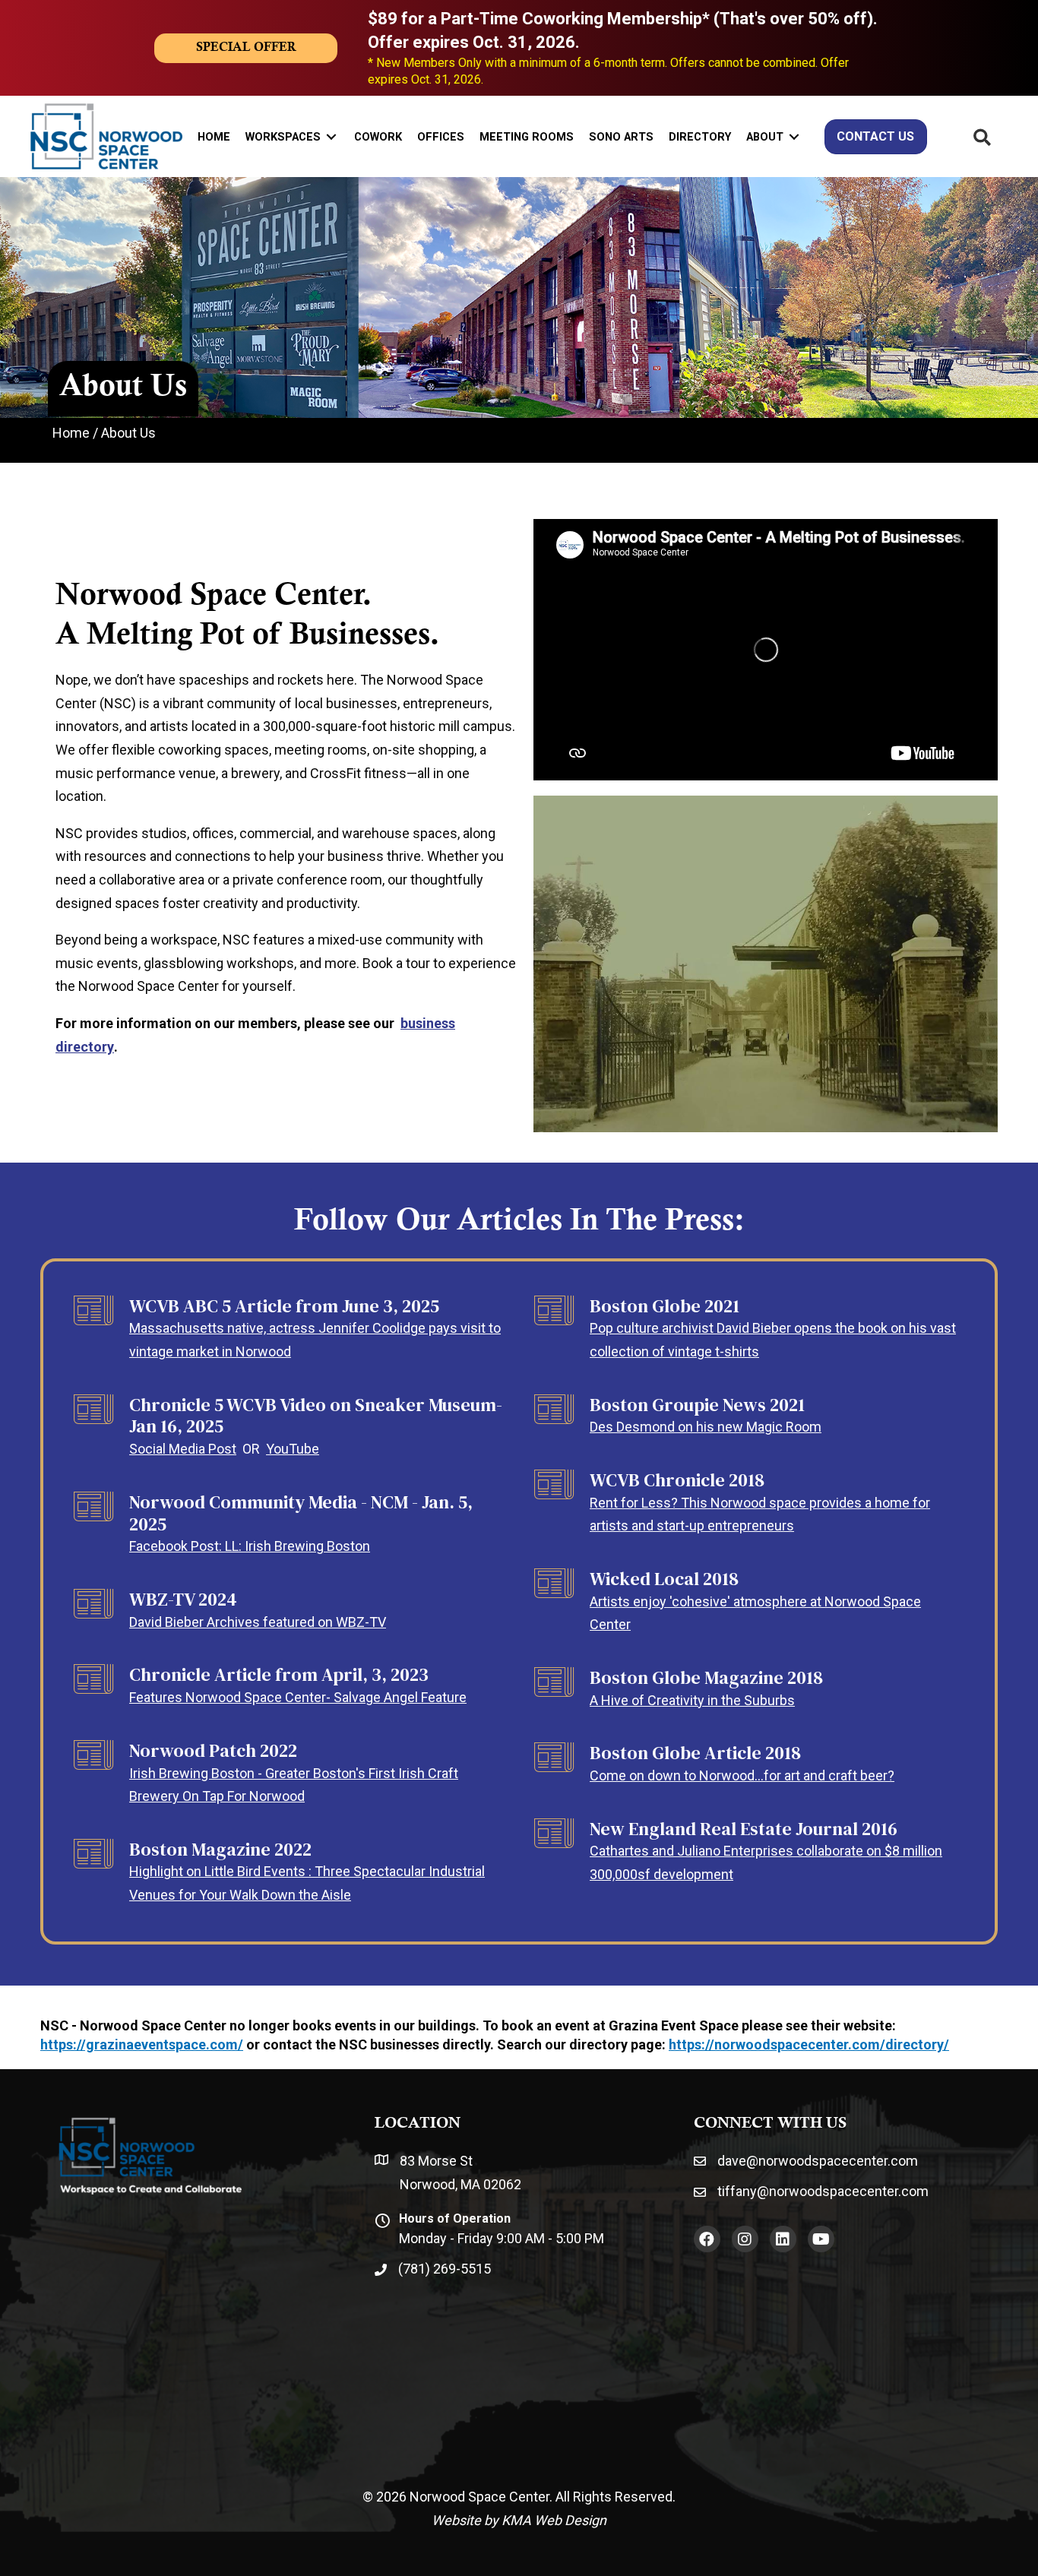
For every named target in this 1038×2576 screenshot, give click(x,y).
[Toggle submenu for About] (794, 136)
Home (71, 433)
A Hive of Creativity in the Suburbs (692, 1700)
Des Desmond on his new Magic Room (706, 1427)
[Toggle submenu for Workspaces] (331, 136)
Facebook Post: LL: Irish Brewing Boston (250, 1546)
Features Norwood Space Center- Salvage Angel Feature (298, 1697)
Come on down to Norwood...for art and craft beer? (742, 1775)
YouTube (293, 1449)
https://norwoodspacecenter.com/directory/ (809, 2044)
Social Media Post (183, 1449)
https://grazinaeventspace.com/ (142, 2044)
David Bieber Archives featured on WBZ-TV (258, 1622)
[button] (707, 2239)
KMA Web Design (554, 2520)
